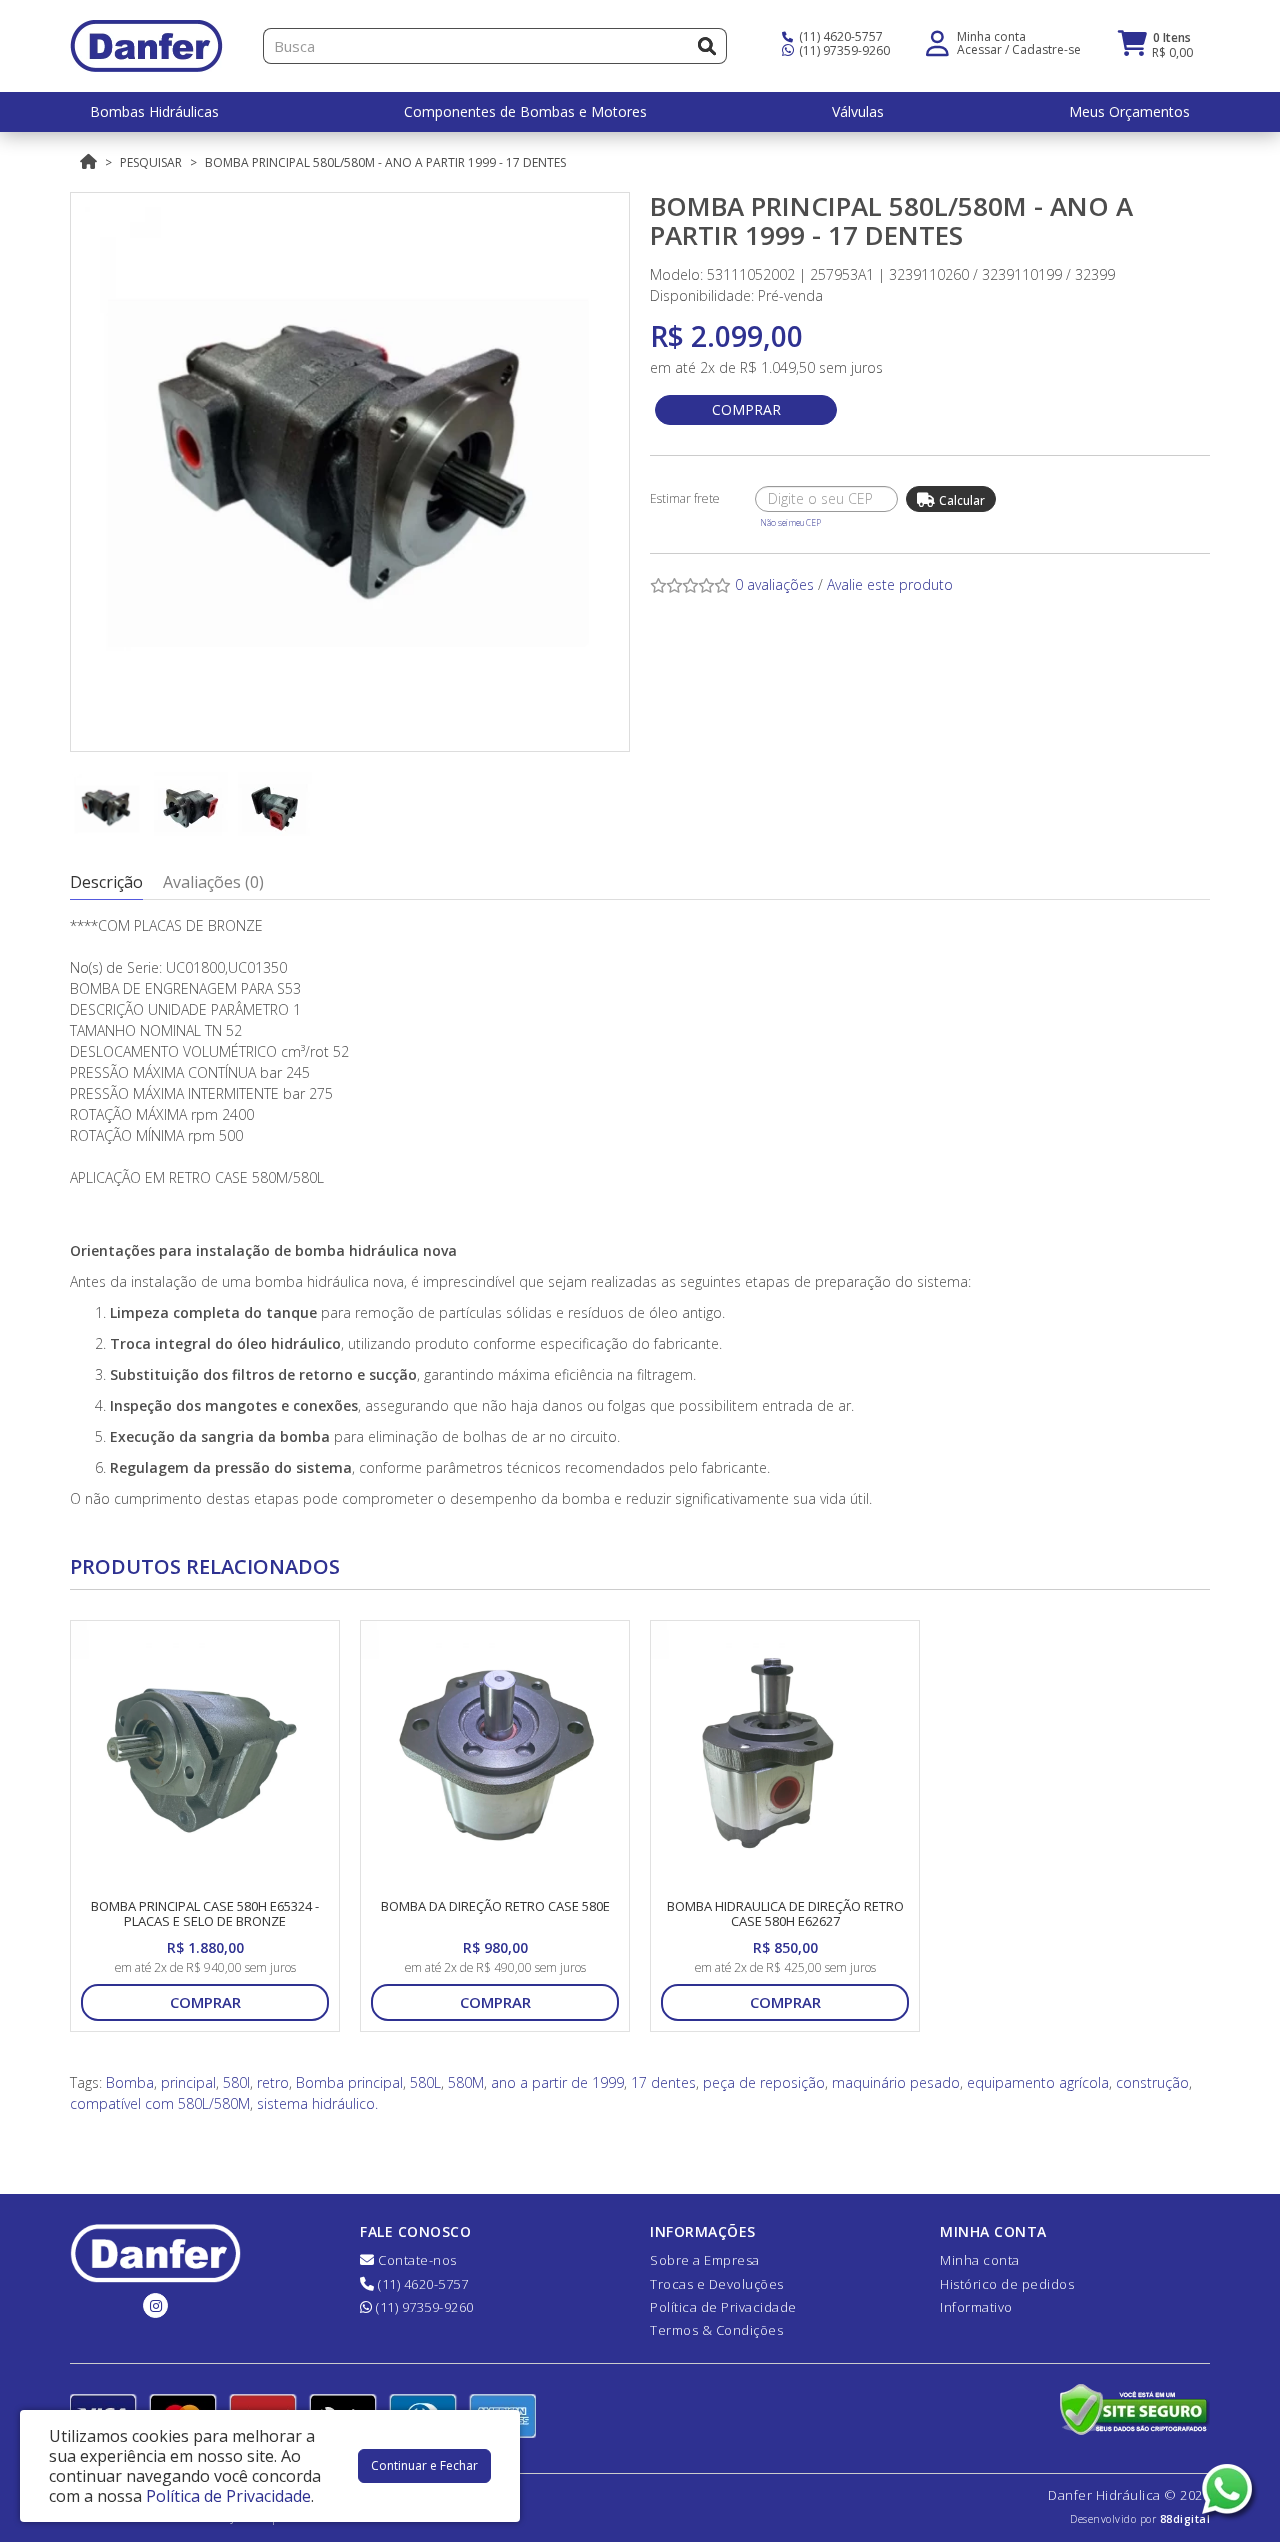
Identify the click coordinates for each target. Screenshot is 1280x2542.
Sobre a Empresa (705, 2260)
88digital (1185, 2519)
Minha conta (980, 2260)
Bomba (130, 2082)
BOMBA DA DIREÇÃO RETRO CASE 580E (495, 1906)
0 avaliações (774, 584)
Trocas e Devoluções (717, 2284)
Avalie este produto (890, 584)
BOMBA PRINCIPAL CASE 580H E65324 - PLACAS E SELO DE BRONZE (205, 1914)
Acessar (979, 49)
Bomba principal (349, 2082)
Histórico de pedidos (1007, 2284)
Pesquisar (151, 162)
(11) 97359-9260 (843, 50)
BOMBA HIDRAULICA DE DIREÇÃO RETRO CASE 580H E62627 (785, 1914)
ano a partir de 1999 (557, 2082)
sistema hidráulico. (317, 2103)
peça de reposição (764, 2082)
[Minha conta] (937, 41)
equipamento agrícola (1038, 2082)
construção (1152, 2082)
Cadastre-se (1046, 49)
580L (425, 2082)
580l (236, 2082)
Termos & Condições (716, 2330)
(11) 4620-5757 (839, 36)
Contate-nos (416, 2260)
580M (466, 2082)
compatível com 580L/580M (160, 2103)
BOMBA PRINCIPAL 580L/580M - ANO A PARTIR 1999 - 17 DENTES (385, 162)
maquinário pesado (896, 2082)
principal (188, 2082)
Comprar (746, 409)
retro (273, 2082)
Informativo (976, 2307)
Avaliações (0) (213, 882)
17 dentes (663, 2082)
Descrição (106, 882)
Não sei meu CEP (790, 522)
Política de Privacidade (723, 2307)
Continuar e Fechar (424, 2465)
